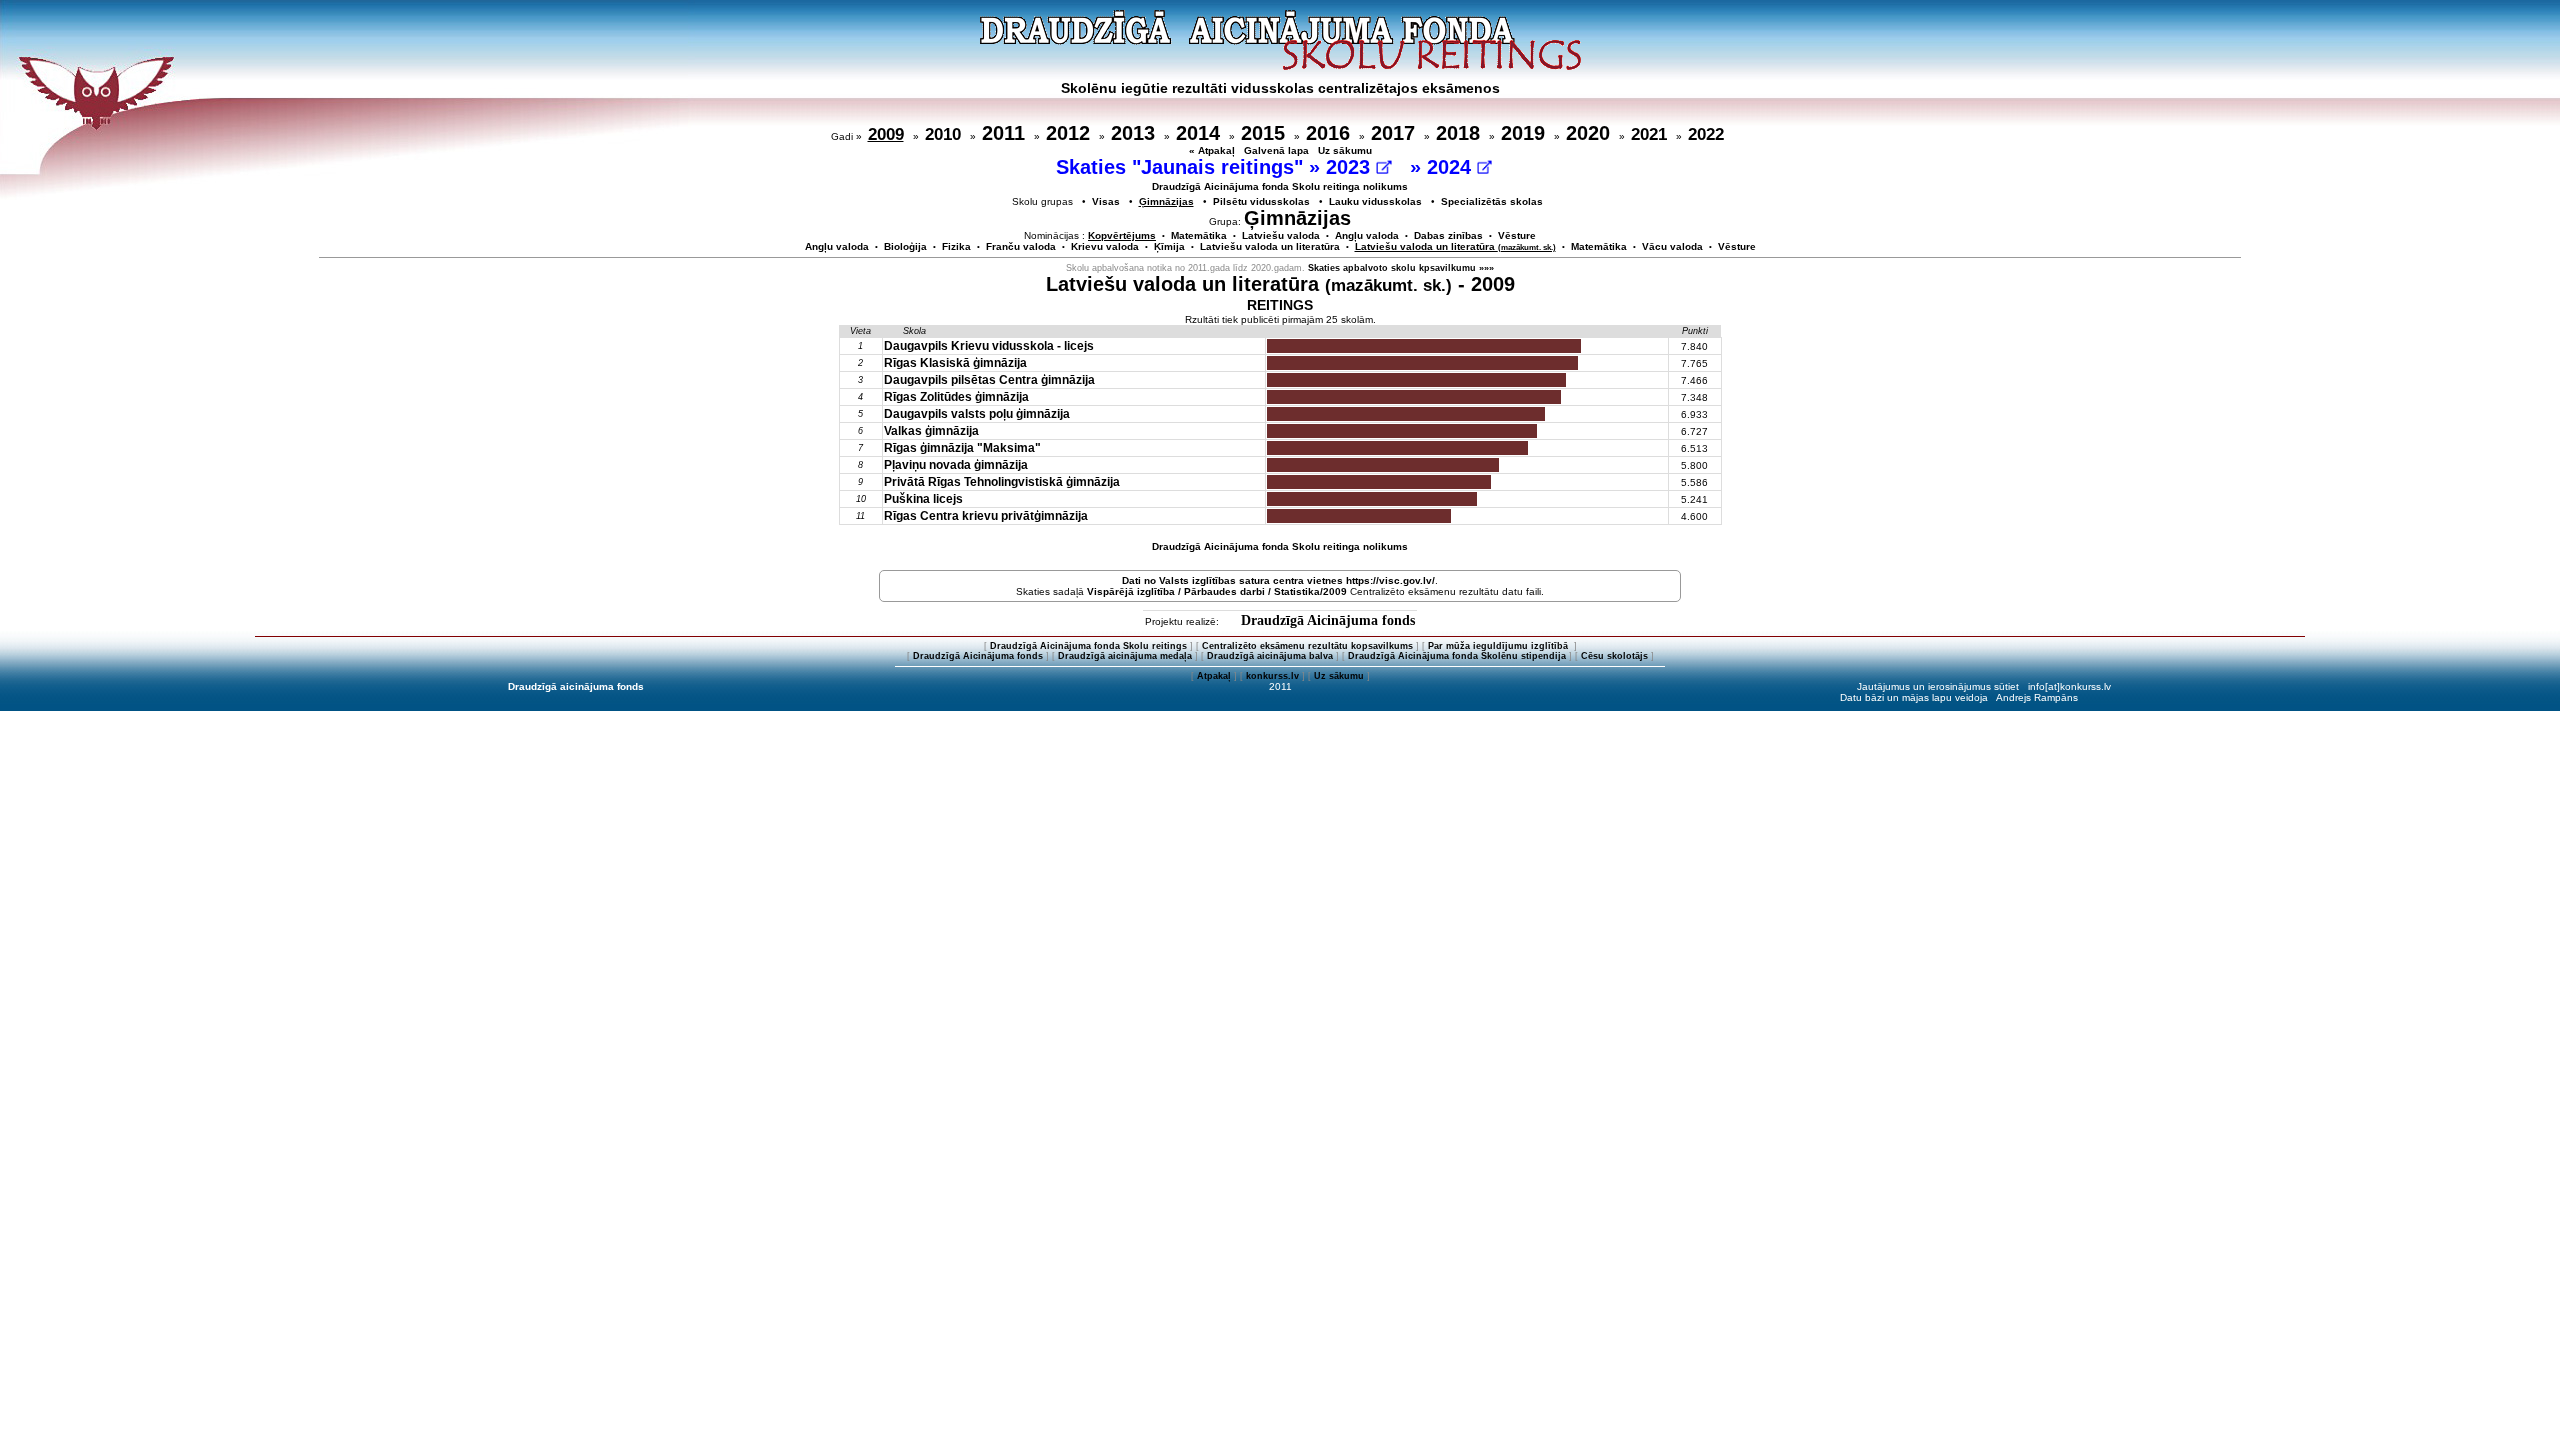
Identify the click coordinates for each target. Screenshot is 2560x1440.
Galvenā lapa (1276, 150)
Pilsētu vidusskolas (1261, 201)
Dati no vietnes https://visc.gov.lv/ (1278, 580)
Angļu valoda (1367, 235)
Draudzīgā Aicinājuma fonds (1328, 620)
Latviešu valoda (1281, 235)
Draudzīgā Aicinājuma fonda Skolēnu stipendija (1457, 656)
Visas (1106, 201)
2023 (1351, 167)
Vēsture (1517, 235)
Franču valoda (1021, 246)
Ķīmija (1169, 246)
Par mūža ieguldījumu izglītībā (1499, 646)
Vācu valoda (1672, 246)
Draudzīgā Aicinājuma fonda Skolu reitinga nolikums (1280, 186)
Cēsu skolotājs (1614, 656)
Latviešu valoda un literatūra (1270, 246)
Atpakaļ (1214, 676)
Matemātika (1199, 235)
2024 (1452, 167)
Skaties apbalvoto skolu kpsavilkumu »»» (1401, 268)
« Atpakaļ (1212, 150)
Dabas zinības (1448, 235)
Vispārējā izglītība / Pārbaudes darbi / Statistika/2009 (1217, 591)
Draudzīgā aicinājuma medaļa (1125, 656)
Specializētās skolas (1492, 201)
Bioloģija (905, 246)
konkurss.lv (1272, 676)
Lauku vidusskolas (1375, 201)
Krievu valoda (1105, 246)
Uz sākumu (1345, 150)
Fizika (956, 246)
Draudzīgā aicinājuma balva (1270, 656)
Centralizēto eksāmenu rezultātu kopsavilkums (1307, 646)
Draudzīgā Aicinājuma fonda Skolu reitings (1088, 646)
